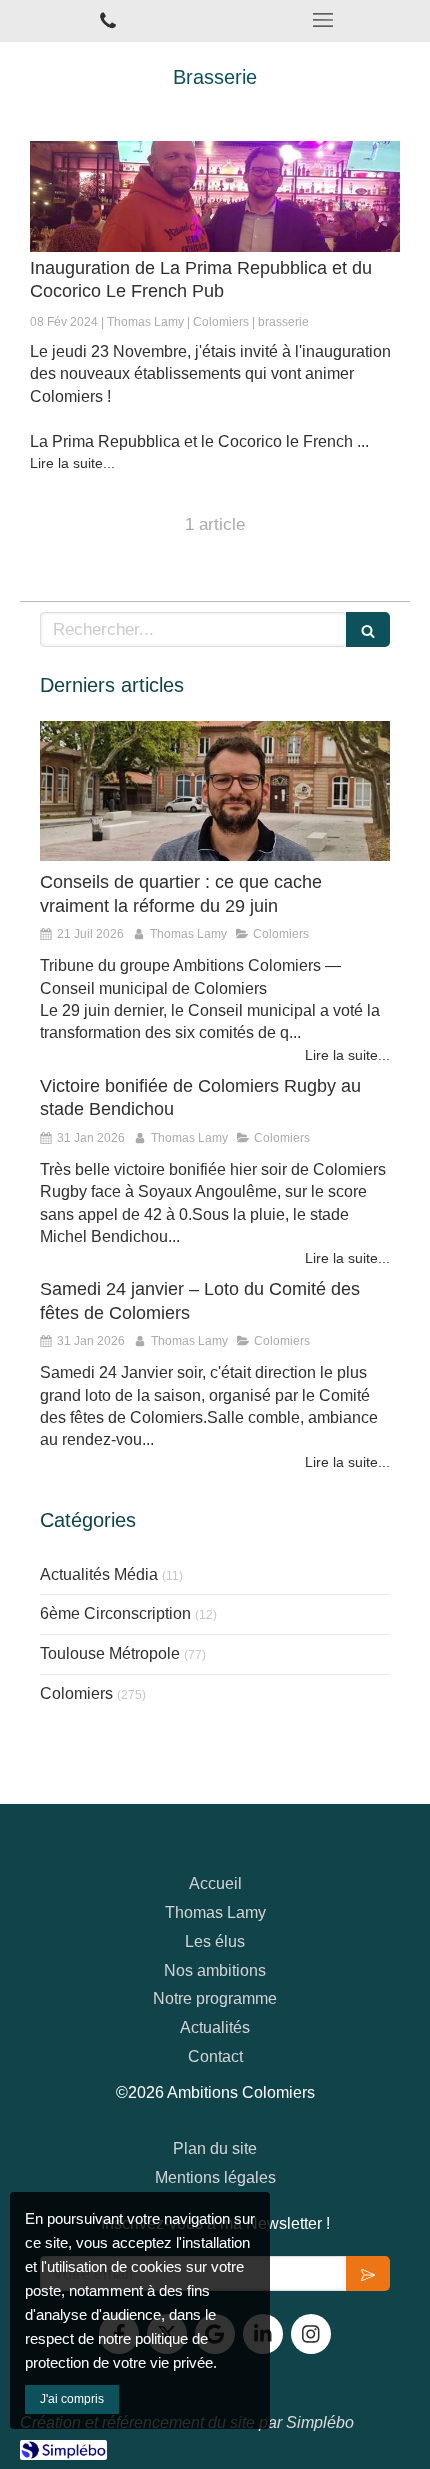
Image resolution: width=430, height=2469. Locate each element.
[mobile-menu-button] (322, 20)
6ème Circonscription (115, 1613)
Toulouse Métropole (110, 1653)
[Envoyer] (368, 2273)
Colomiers (76, 1693)
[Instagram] (311, 2334)
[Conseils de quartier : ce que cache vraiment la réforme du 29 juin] (215, 791)
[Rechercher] (368, 629)
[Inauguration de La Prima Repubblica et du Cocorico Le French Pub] (215, 196)
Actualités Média (99, 1574)
